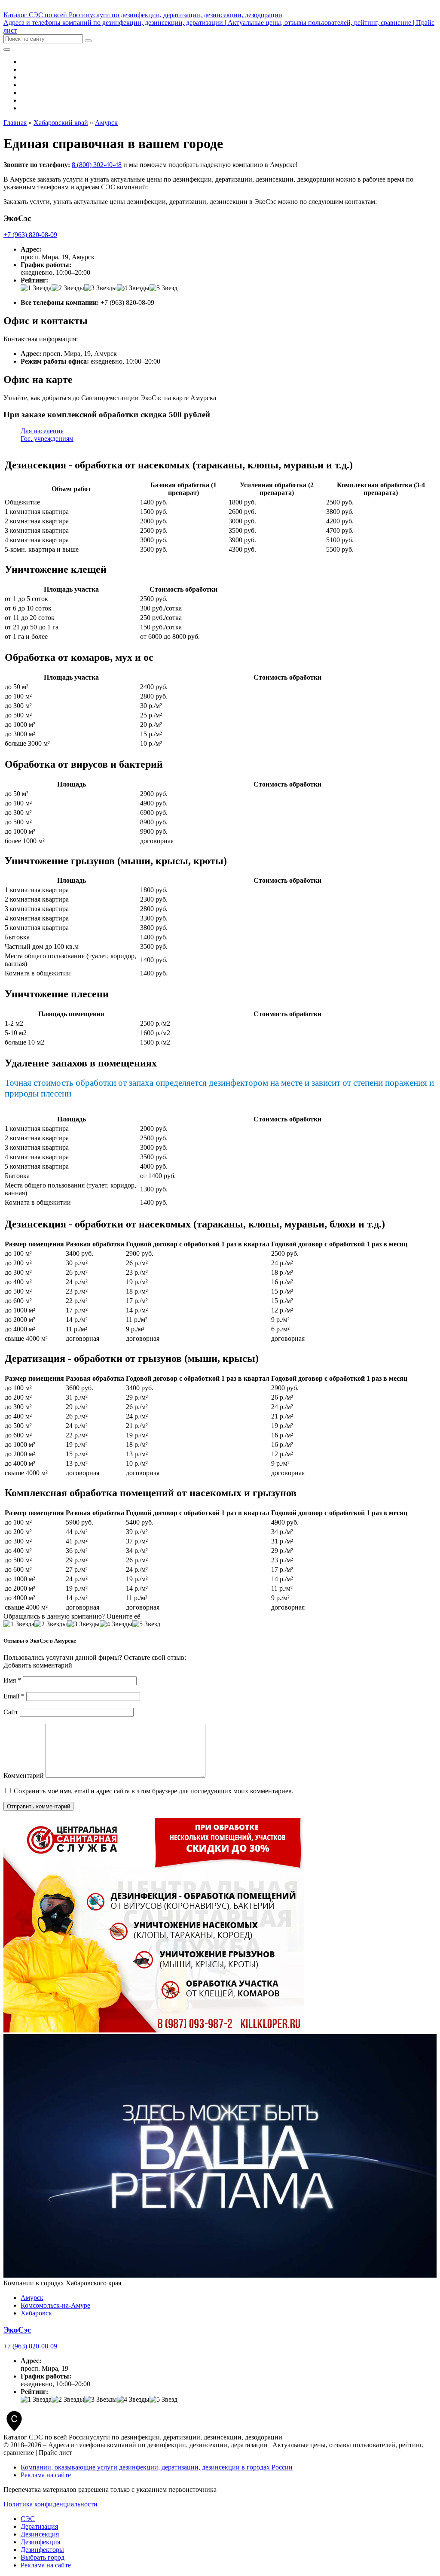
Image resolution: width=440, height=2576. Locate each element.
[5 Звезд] (163, 288)
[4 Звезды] (133, 288)
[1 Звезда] (36, 288)
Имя (12, 1680)
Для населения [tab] (42, 431)
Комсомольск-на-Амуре (55, 2305)
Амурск (32, 2298)
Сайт (11, 1712)
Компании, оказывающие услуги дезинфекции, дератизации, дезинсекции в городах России (157, 2467)
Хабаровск (36, 2313)
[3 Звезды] (101, 288)
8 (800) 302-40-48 (97, 165)
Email (14, 1696)
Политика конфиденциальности (50, 2504)
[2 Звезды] (68, 288)
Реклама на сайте (46, 2475)
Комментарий (24, 1776)
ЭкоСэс (17, 2330)
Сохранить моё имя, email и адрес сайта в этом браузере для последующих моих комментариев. (154, 1791)
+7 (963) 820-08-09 (30, 235)
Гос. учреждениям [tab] (47, 439)
